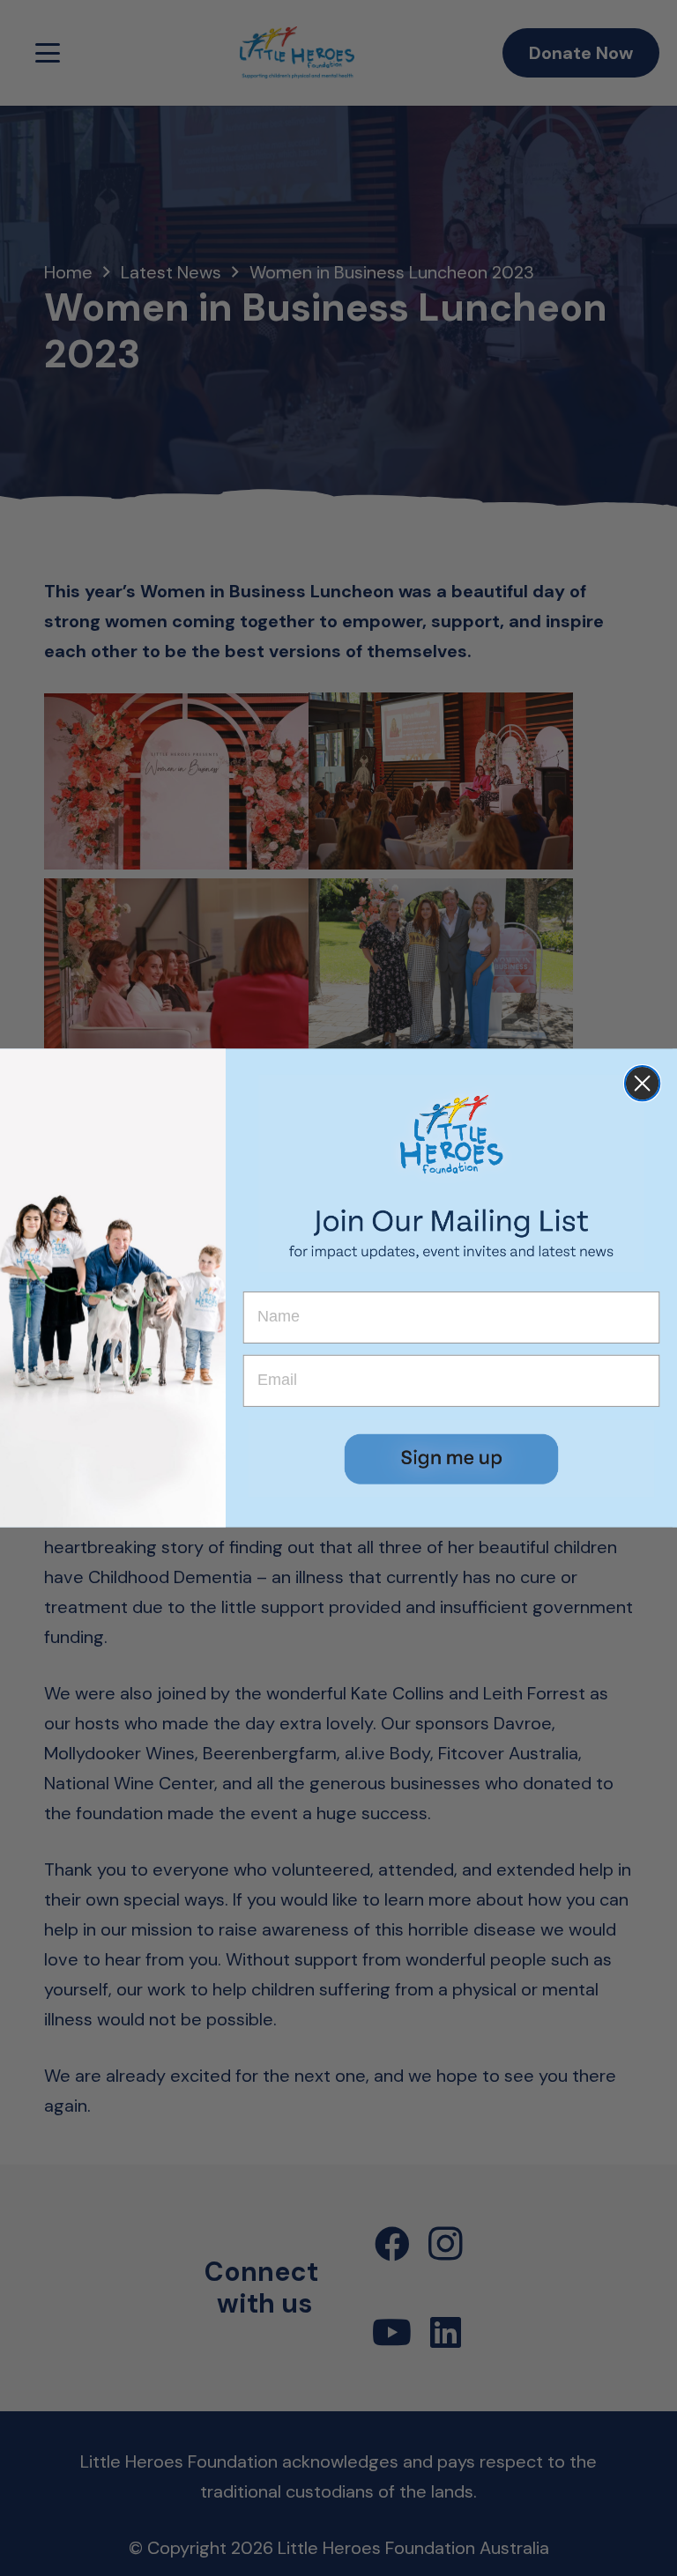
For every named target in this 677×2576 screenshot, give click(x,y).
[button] (452, 1458)
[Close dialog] (642, 1083)
